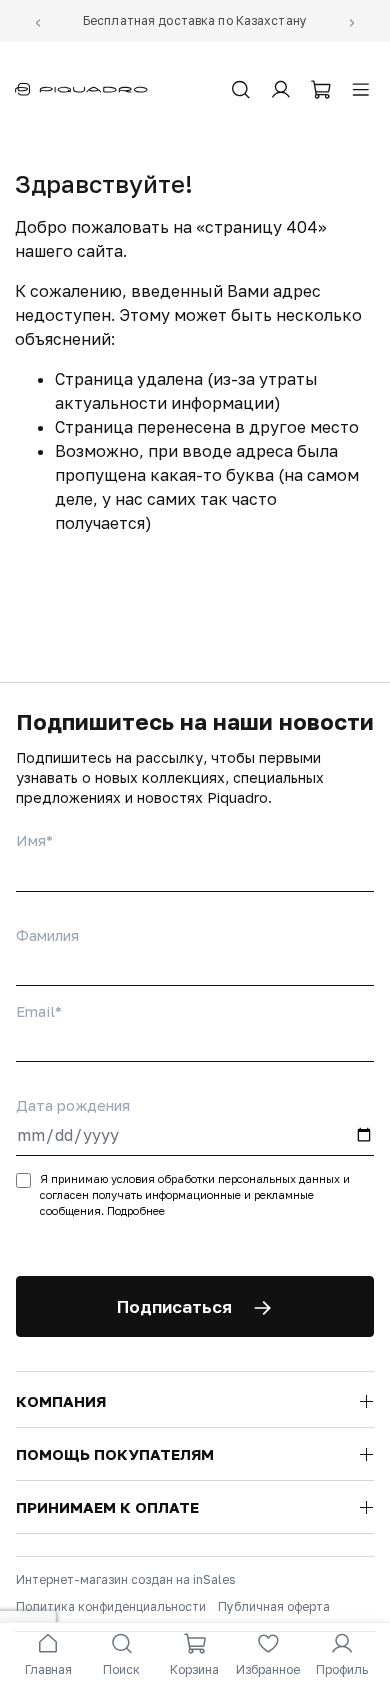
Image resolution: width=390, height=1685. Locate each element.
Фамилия (47, 935)
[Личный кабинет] (281, 90)
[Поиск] (241, 90)
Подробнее (136, 1210)
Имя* (34, 840)
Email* (39, 1011)
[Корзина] (321, 90)
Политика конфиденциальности (111, 1606)
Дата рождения (73, 1105)
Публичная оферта (274, 1606)
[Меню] (361, 90)
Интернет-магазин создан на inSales (125, 1579)
